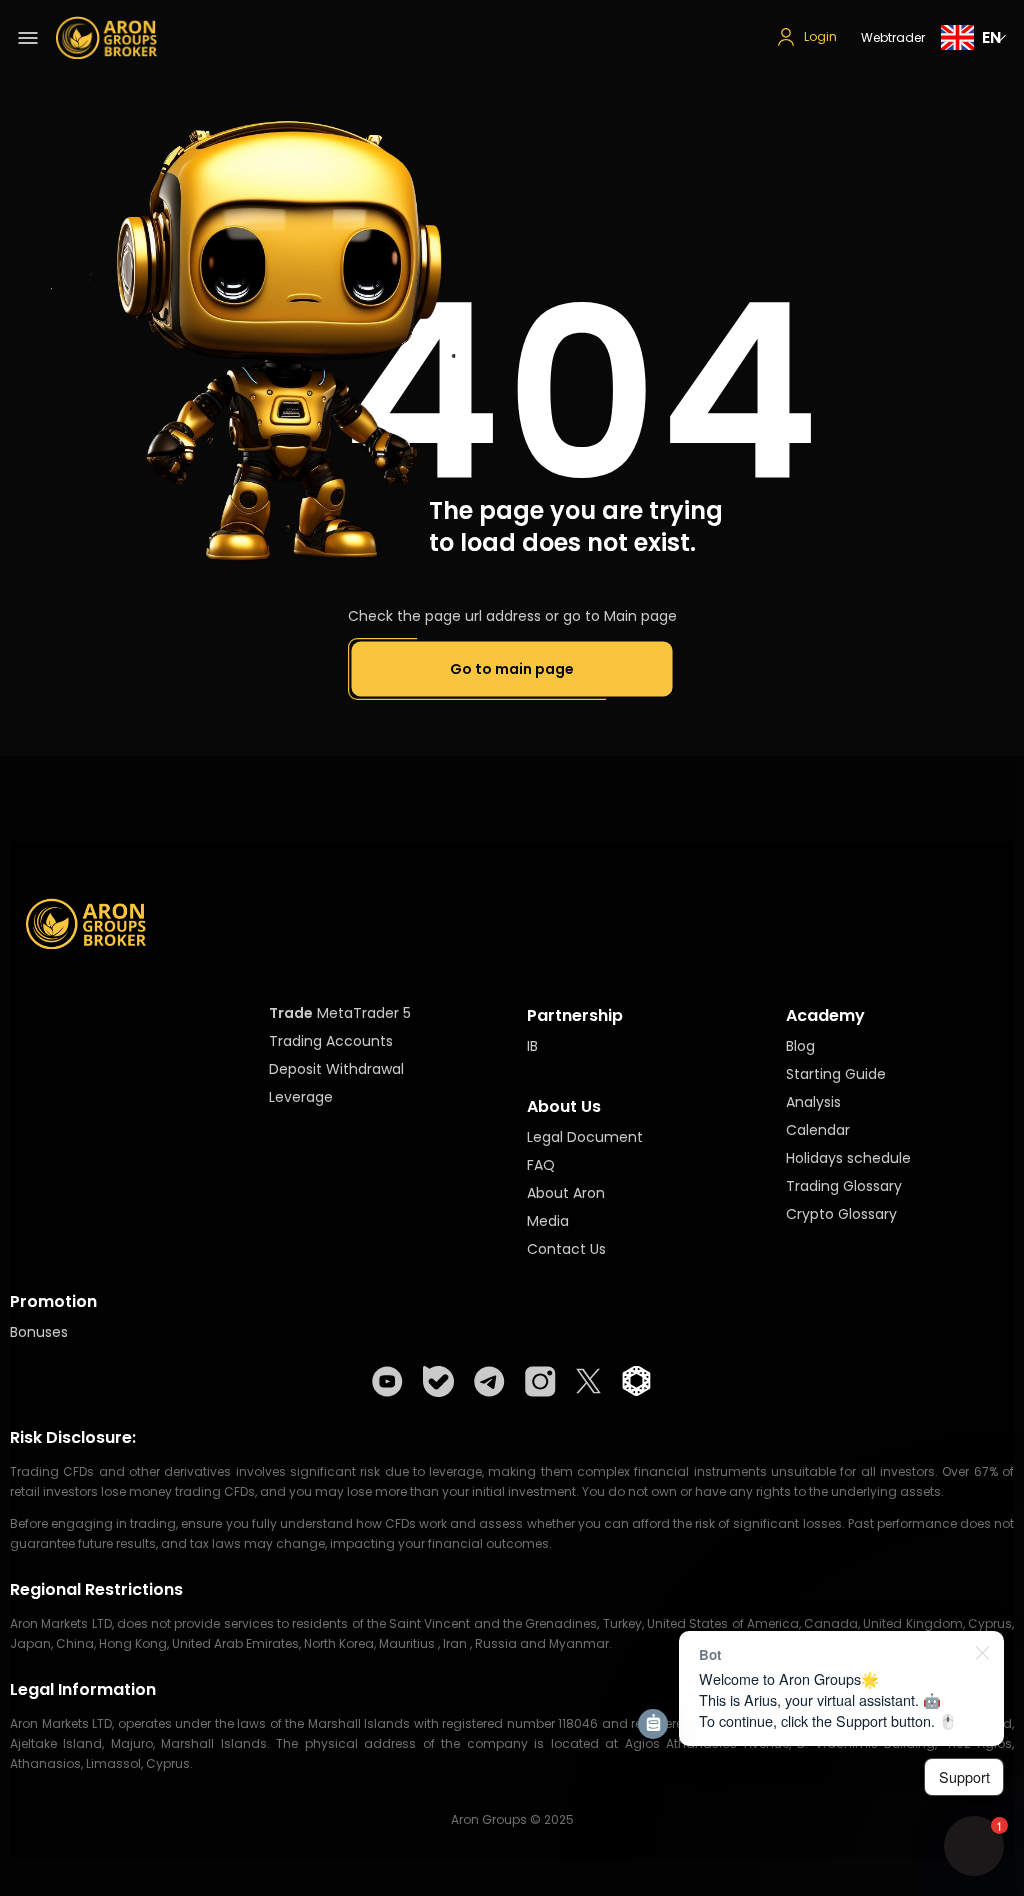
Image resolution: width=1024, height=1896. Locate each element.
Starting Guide (836, 1074)
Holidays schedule (848, 1158)
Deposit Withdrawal (336, 1069)
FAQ (541, 1165)
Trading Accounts (331, 1041)
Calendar (818, 1130)
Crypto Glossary (841, 1214)
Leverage (301, 1097)
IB (532, 1046)
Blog (800, 1046)
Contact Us (566, 1249)
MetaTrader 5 (364, 1013)
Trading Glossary (844, 1186)
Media (548, 1221)
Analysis (813, 1102)
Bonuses (39, 1332)
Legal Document (585, 1137)
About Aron (566, 1193)
